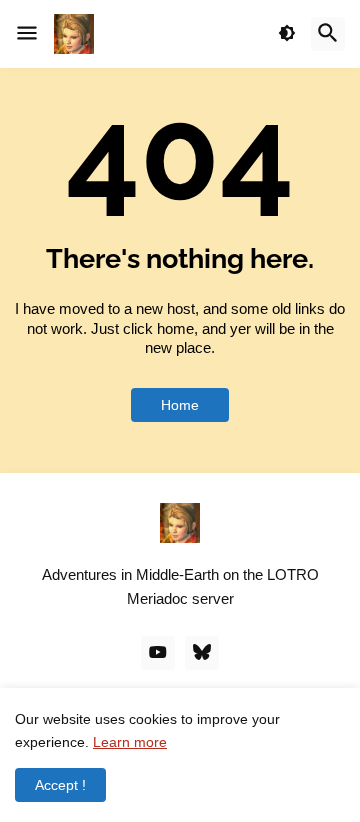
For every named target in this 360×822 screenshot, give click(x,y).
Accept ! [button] (60, 785)
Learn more (130, 742)
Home (180, 405)
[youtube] (158, 653)
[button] (27, 34)
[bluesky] (202, 653)
